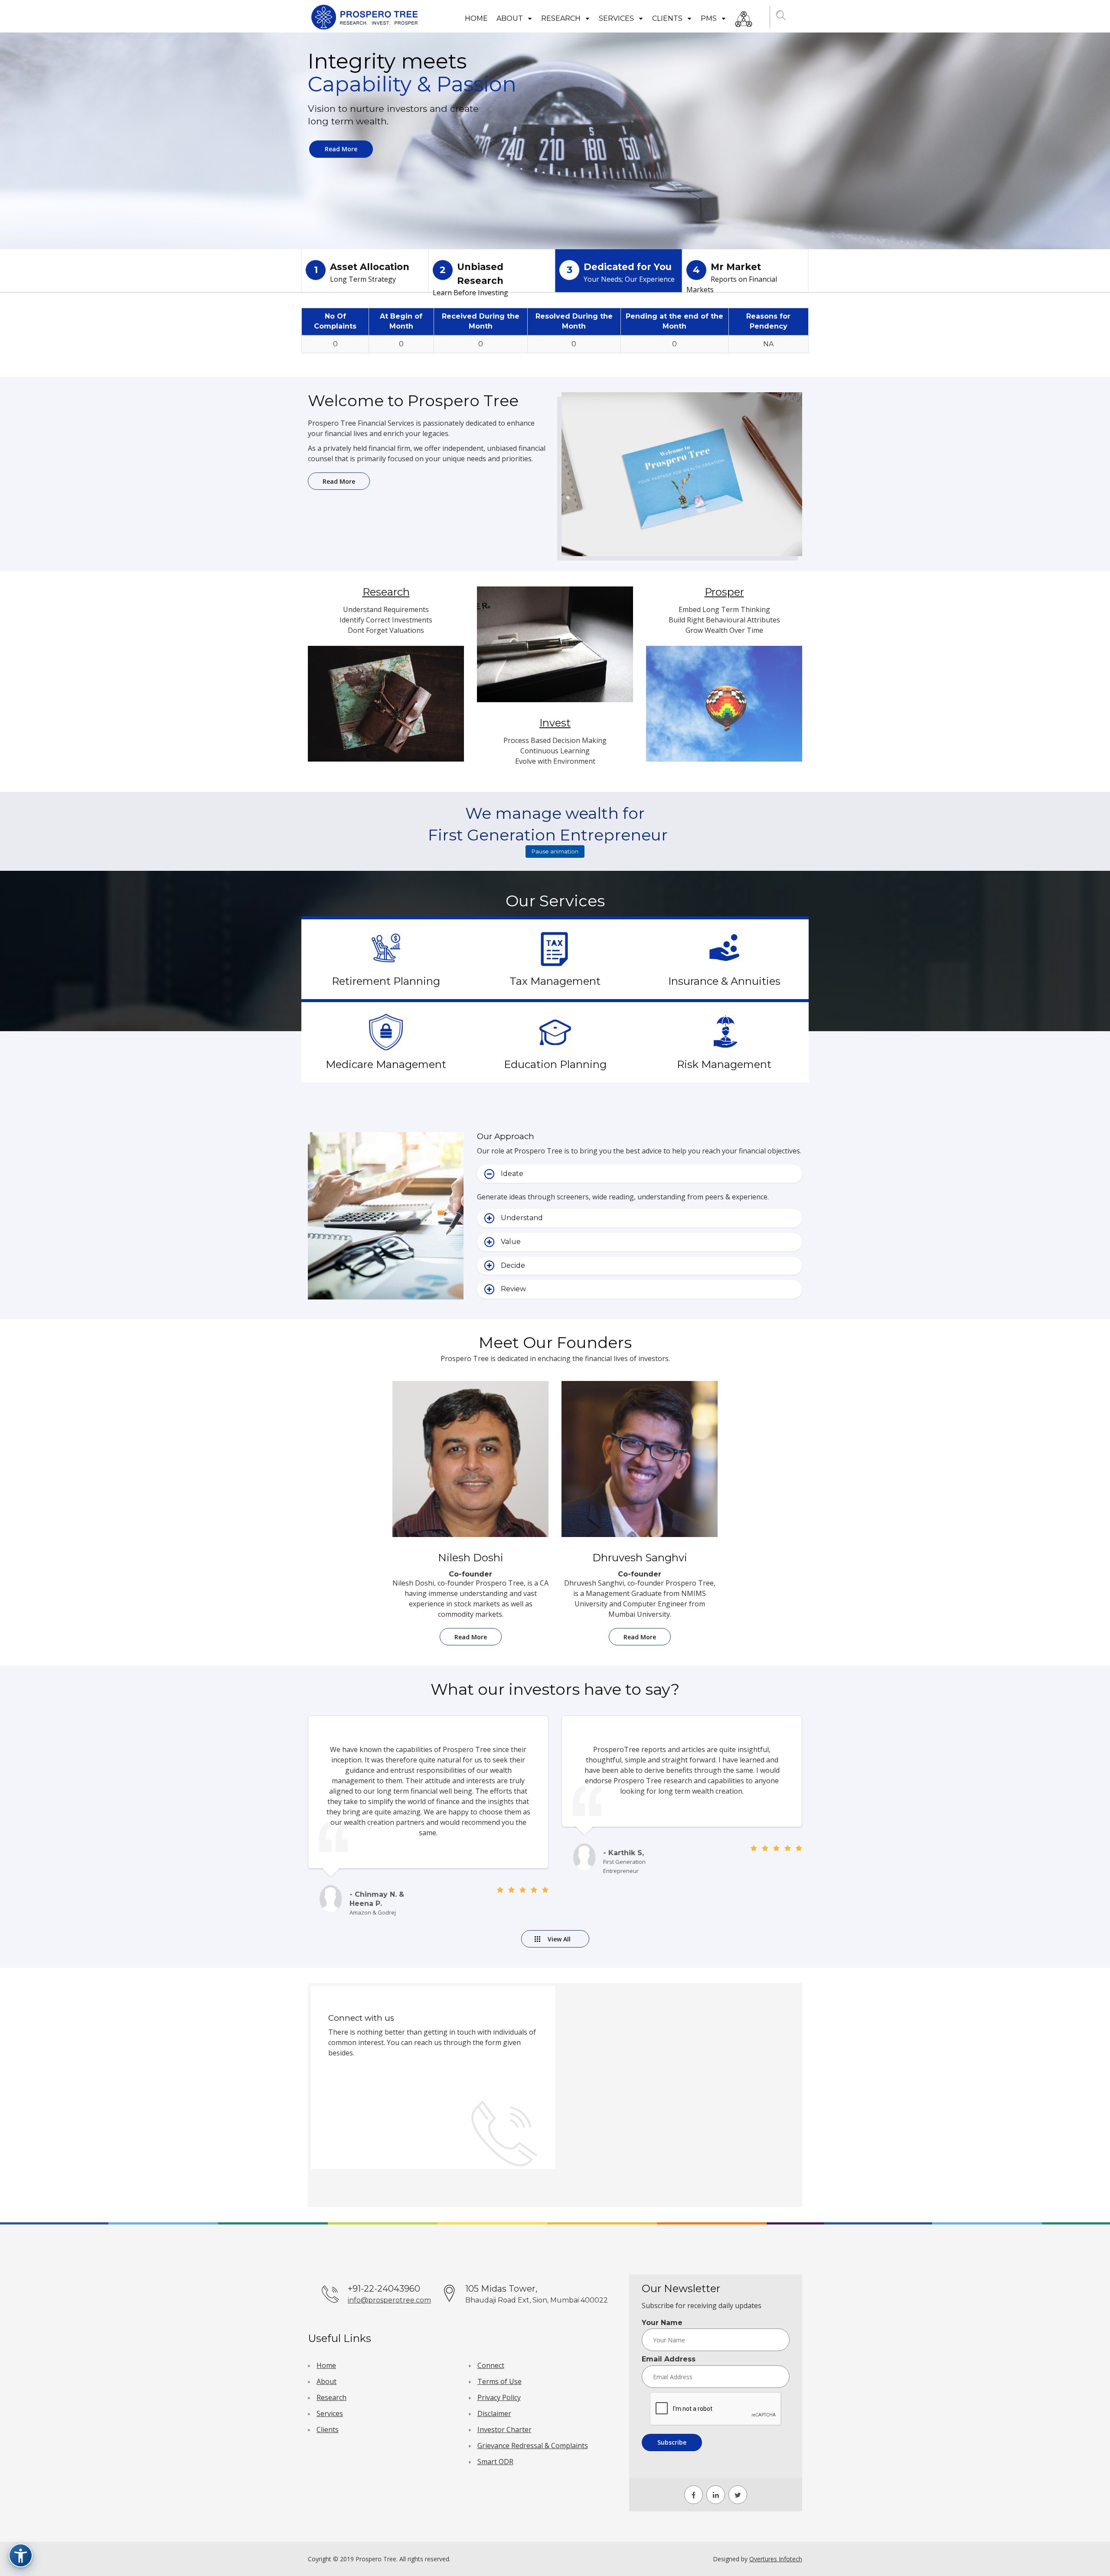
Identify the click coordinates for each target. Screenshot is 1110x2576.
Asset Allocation (362, 273)
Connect (491, 2365)
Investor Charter (504, 2429)
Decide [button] (513, 1265)
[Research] (386, 711)
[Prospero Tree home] (366, 17)
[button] (782, 17)
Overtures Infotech (776, 2559)
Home (476, 18)
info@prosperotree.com (389, 2300)
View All (559, 1939)
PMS (710, 18)
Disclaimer (494, 2413)
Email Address (669, 2359)
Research (562, 18)
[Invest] (555, 651)
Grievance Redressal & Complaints (533, 2446)
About (511, 18)
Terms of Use (499, 2381)
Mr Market (732, 277)
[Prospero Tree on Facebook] (694, 2495)
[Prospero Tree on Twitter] (738, 2495)
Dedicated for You (621, 273)
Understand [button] (522, 1218)
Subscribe (672, 2442)
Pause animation (555, 851)
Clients (668, 18)
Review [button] (513, 1289)
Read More (341, 149)
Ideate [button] (512, 1174)
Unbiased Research (470, 277)
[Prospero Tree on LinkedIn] (716, 2495)
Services (617, 18)
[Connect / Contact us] (744, 17)
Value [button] (511, 1242)
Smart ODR (495, 2462)
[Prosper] (724, 711)
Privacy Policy (499, 2397)
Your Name (662, 2323)
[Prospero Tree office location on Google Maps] (677, 2094)
